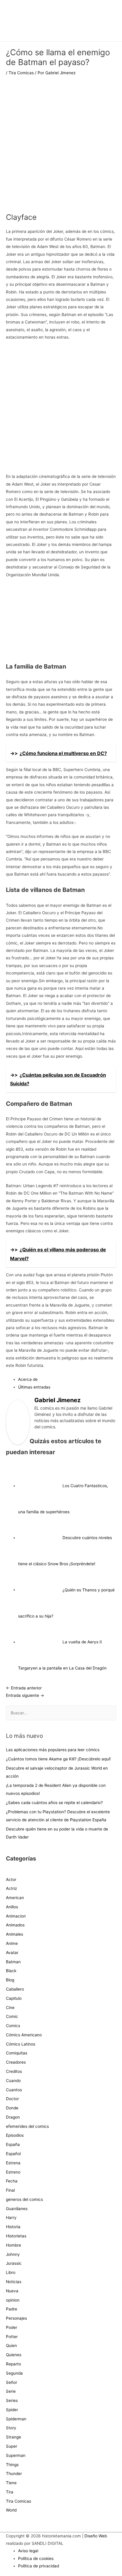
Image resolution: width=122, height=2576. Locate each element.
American (15, 1898)
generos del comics (24, 2199)
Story (11, 2428)
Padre (12, 2309)
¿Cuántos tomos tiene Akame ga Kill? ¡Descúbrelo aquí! (58, 1759)
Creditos (14, 2071)
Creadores (16, 2062)
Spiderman (16, 2419)
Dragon (13, 2117)
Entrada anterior (24, 1688)
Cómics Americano (24, 2035)
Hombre (13, 2245)
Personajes (16, 2318)
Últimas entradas (34, 1387)
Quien (11, 2346)
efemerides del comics (27, 2126)
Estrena (13, 2163)
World (11, 2510)
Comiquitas (17, 2053)
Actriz (11, 1888)
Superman (16, 2455)
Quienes (14, 2355)
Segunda (14, 2373)
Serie (11, 2391)
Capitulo (14, 1998)
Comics (13, 2026)
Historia (13, 2227)
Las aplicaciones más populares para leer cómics (53, 1750)
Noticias (14, 2282)
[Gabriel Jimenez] (18, 1422)
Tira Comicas (21, 73)
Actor (11, 1880)
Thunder (14, 2474)
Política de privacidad (38, 2566)
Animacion (16, 1916)
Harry (11, 2218)
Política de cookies (36, 2558)
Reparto (13, 2364)
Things (12, 2465)
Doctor (12, 2099)
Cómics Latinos (21, 2044)
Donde (12, 2108)
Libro (11, 2272)
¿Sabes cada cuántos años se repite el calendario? (54, 1803)
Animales (15, 1934)
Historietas (16, 2236)
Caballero (15, 1989)
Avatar (12, 1953)
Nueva (12, 2291)
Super (12, 2446)
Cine (10, 2008)
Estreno (13, 2172)
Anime (12, 1943)
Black (11, 1971)
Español (13, 2154)
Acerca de (28, 1379)
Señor (12, 2382)
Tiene (11, 2483)
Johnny (13, 2254)
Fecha (12, 2181)
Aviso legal (28, 2551)
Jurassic (14, 2263)
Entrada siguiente (25, 1695)
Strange (13, 2437)
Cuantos (14, 2090)
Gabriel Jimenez (57, 1400)
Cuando (13, 2081)
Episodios (15, 2135)
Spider (12, 2410)
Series (12, 2400)
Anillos (12, 1907)
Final (10, 2190)
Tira (10, 2492)
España (13, 2144)
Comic (12, 2016)
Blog (10, 1980)
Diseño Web (96, 2536)
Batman (13, 1962)
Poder (12, 2327)
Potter (12, 2337)
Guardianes (17, 2209)
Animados (15, 1925)
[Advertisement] (61, 148)
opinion (13, 2300)
